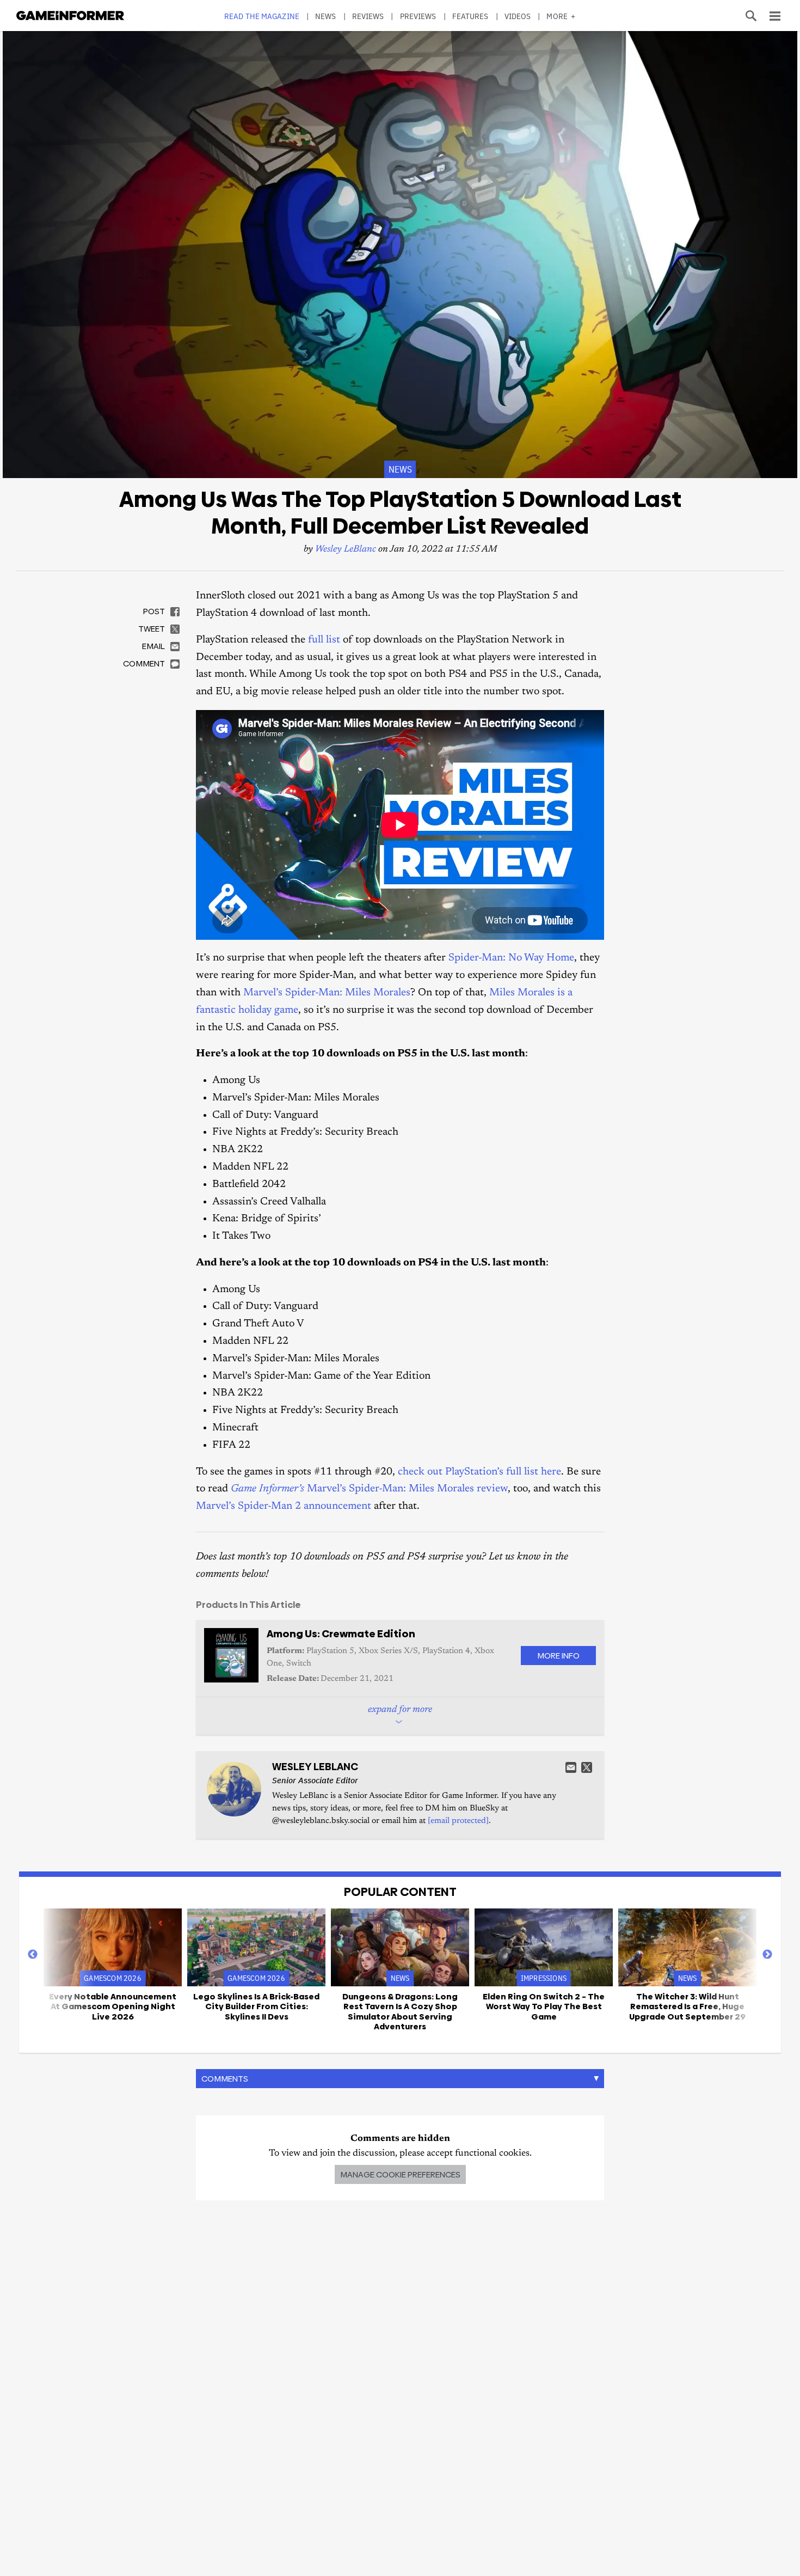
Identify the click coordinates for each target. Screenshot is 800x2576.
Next (767, 1955)
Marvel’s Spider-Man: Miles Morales (327, 993)
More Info (558, 1656)
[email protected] (458, 1821)
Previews (418, 16)
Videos (518, 16)
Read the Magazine (262, 16)
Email (571, 1767)
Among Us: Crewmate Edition (341, 1634)
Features (470, 16)
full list (324, 640)
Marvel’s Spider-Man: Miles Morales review (369, 1489)
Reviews (368, 16)
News (325, 16)
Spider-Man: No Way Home (511, 958)
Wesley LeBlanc (346, 550)
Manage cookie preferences (400, 2174)
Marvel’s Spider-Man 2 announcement (284, 1506)
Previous (33, 1955)
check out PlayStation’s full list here (479, 1472)
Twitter (587, 1767)
